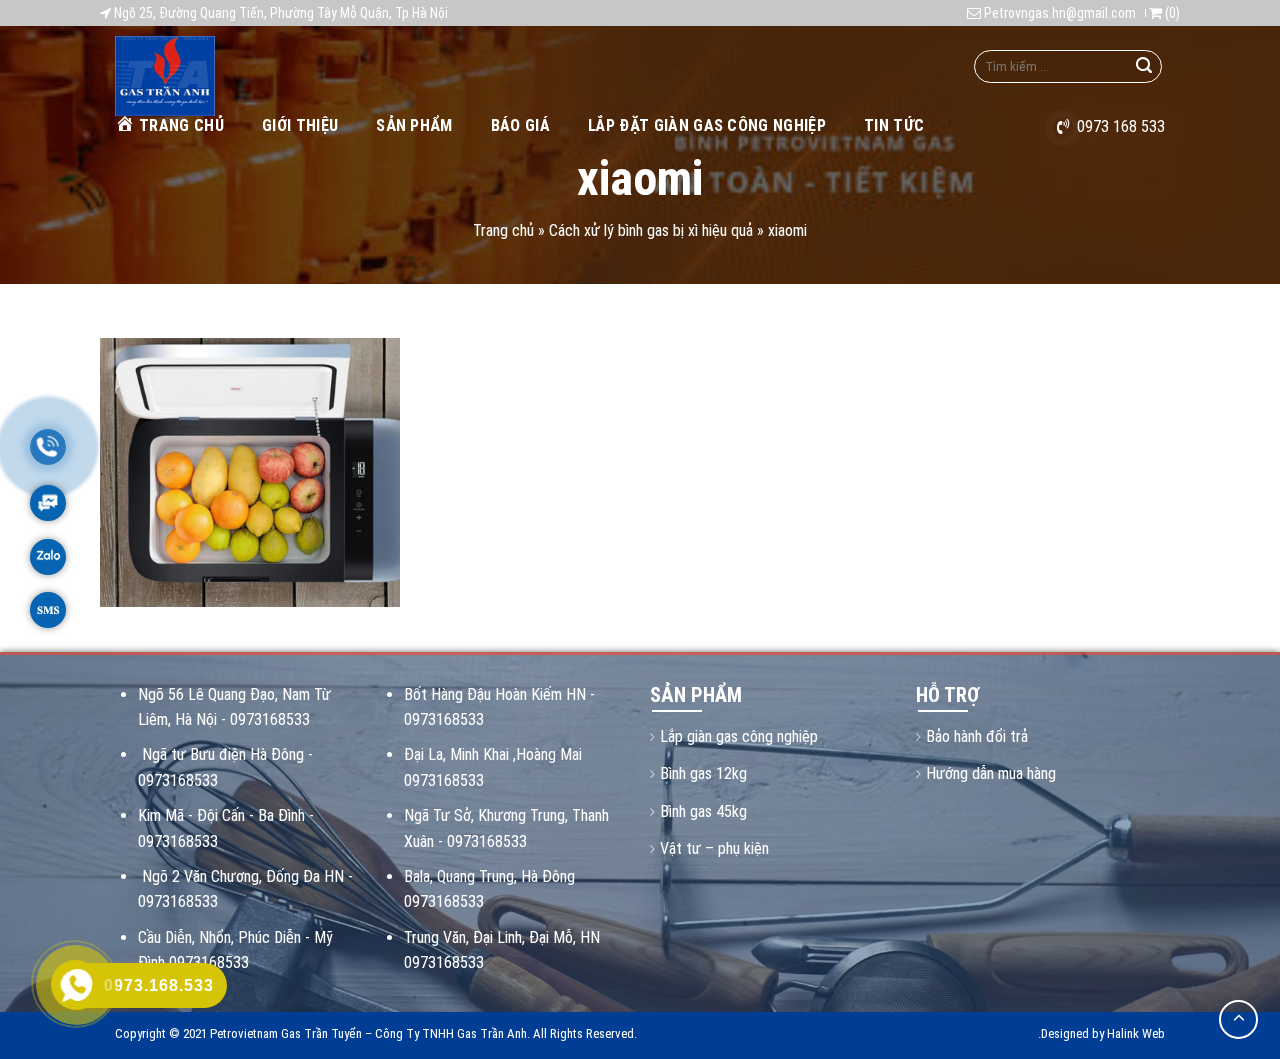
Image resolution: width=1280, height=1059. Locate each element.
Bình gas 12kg (703, 773)
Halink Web (1136, 1033)
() (1171, 13)
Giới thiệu (300, 125)
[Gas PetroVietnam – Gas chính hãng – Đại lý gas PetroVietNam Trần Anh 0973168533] (218, 76)
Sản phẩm (414, 125)
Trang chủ (181, 125)
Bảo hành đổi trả (977, 736)
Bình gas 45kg (703, 811)
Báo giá (520, 125)
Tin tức (894, 125)
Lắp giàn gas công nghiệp (739, 736)
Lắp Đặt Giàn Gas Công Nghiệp (707, 125)
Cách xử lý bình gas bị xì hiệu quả (651, 230)
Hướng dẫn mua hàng (991, 773)
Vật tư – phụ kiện (714, 848)
